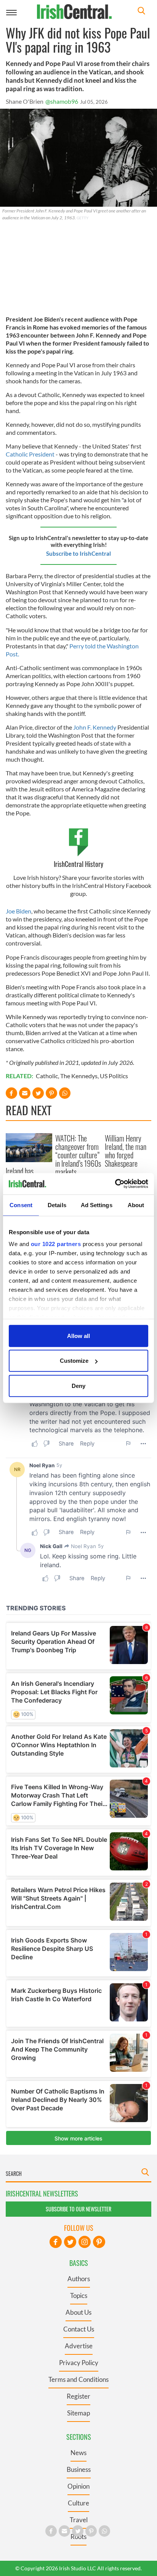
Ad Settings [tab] (97, 1205)
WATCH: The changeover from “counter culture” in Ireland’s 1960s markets (78, 1155)
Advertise (79, 2346)
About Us (78, 2312)
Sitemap (78, 2413)
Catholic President (31, 454)
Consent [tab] (21, 1205)
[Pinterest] (99, 2242)
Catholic (47, 1076)
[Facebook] (56, 2242)
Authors (79, 2279)
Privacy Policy (79, 2363)
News (78, 2453)
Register (78, 2396)
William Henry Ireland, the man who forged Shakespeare (126, 1151)
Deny (78, 1385)
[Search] (141, 12)
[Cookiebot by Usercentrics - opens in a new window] (115, 1184)
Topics (79, 2295)
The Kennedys (79, 1076)
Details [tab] (57, 1205)
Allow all (78, 1335)
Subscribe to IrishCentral (78, 553)
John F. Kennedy (95, 727)
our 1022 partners (56, 1244)
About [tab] (136, 1205)
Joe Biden (18, 911)
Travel (79, 2520)
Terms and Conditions (78, 2379)
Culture (78, 2503)
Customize (74, 1361)
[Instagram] (85, 2242)
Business (79, 2469)
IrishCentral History (78, 864)
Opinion (78, 2486)
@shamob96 (62, 101)
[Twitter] (70, 2242)
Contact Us (79, 2329)
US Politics (114, 1076)
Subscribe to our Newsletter (78, 2209)
